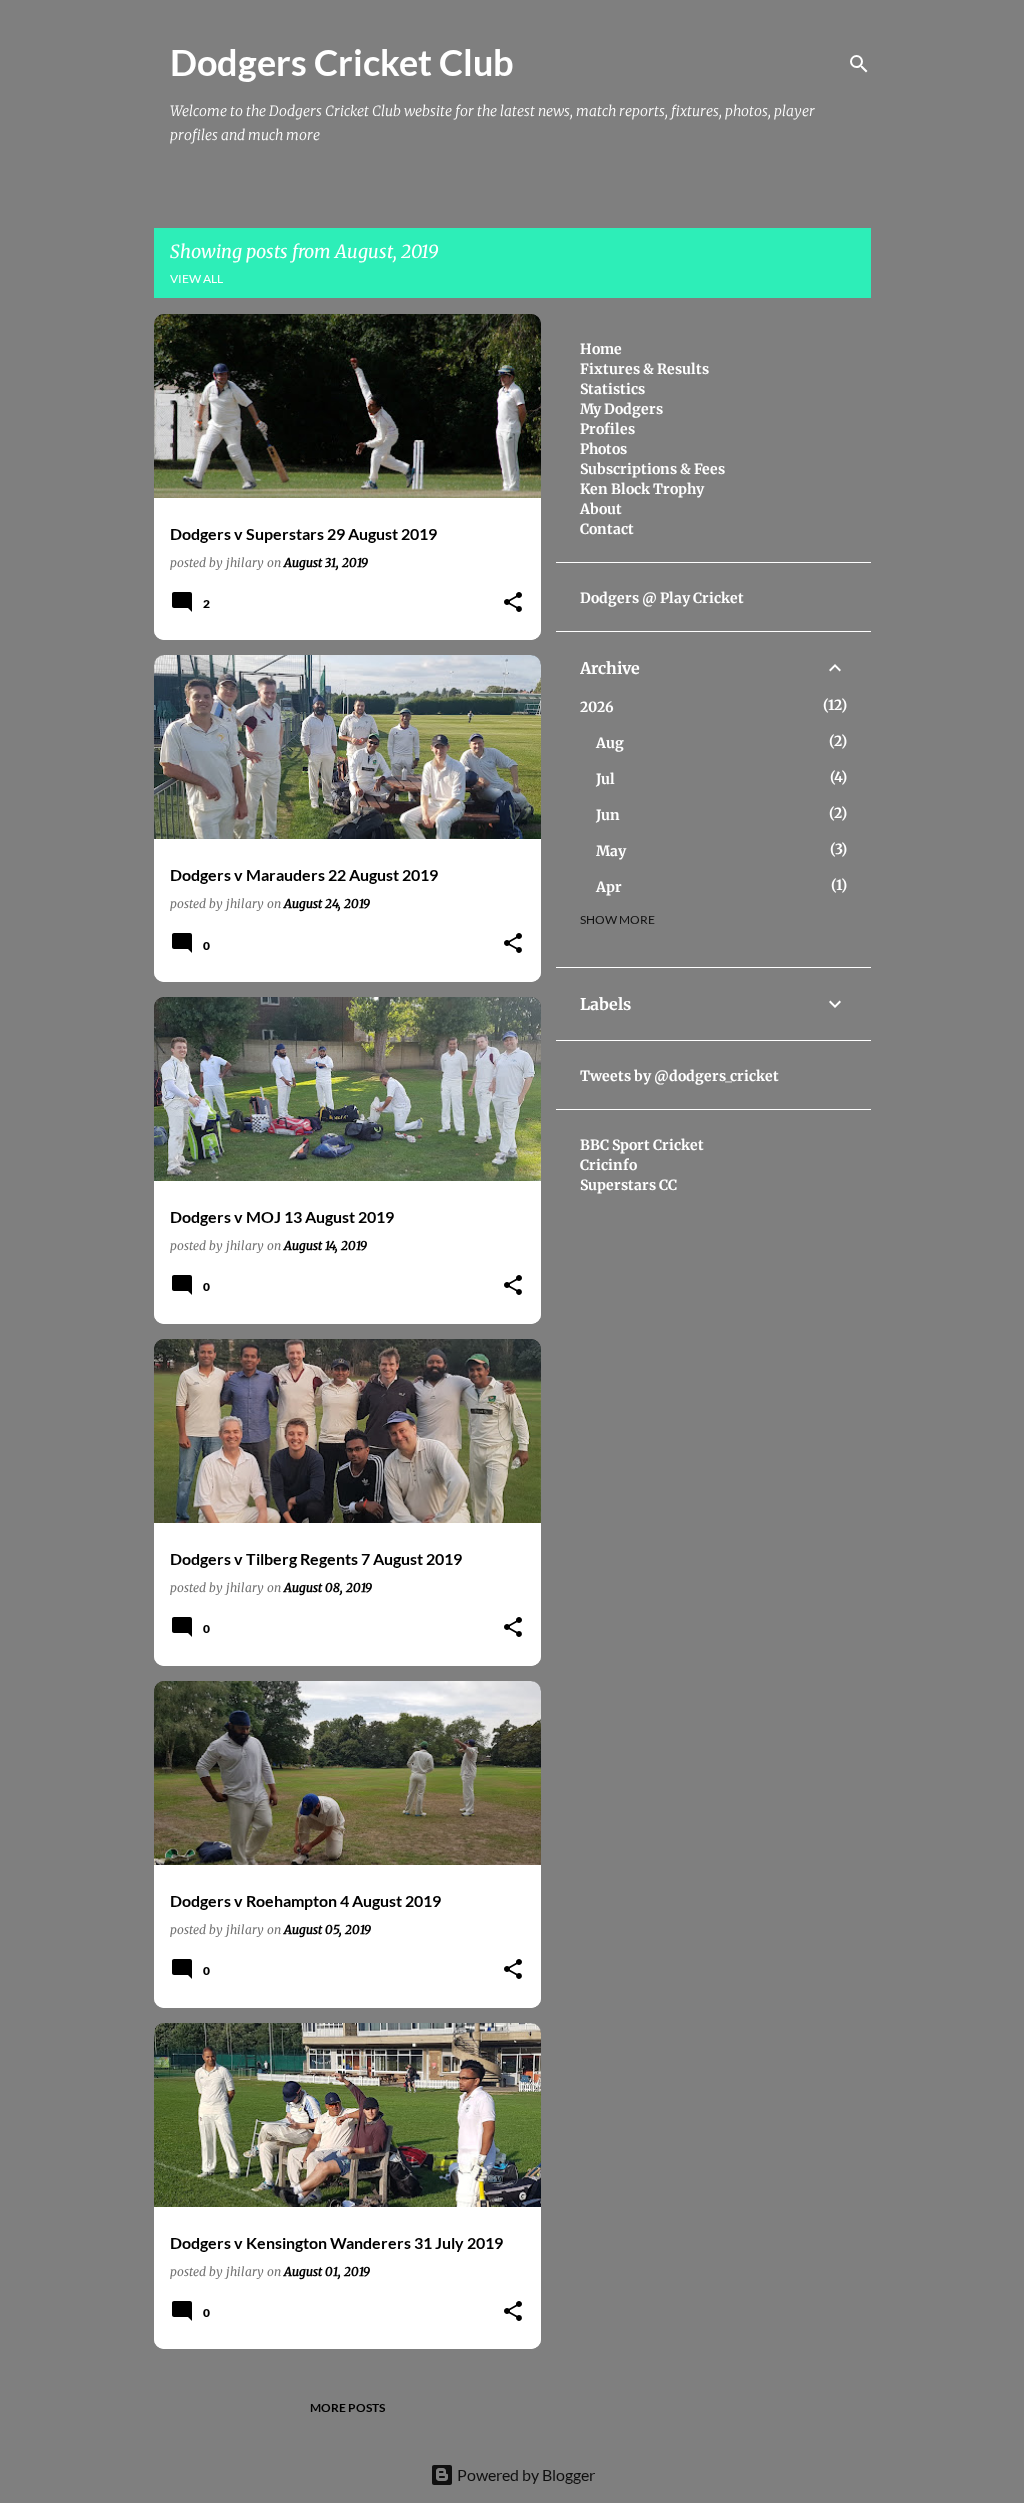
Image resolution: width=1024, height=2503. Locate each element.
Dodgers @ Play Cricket (662, 598)
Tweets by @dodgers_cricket (679, 1076)
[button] (513, 603)
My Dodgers (621, 409)
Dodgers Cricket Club (342, 62)
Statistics (612, 389)
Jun (608, 815)
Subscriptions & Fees (652, 469)
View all (196, 278)
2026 (597, 707)
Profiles (607, 429)
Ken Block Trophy (642, 489)
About (601, 509)
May (611, 851)
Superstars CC (628, 1185)
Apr (609, 887)
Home (601, 349)
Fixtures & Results (644, 369)
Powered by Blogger (524, 2474)
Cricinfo (608, 1165)
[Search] (859, 64)
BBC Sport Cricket (642, 1145)
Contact (607, 529)
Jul (605, 779)
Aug (610, 743)
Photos (603, 449)
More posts (347, 2407)
